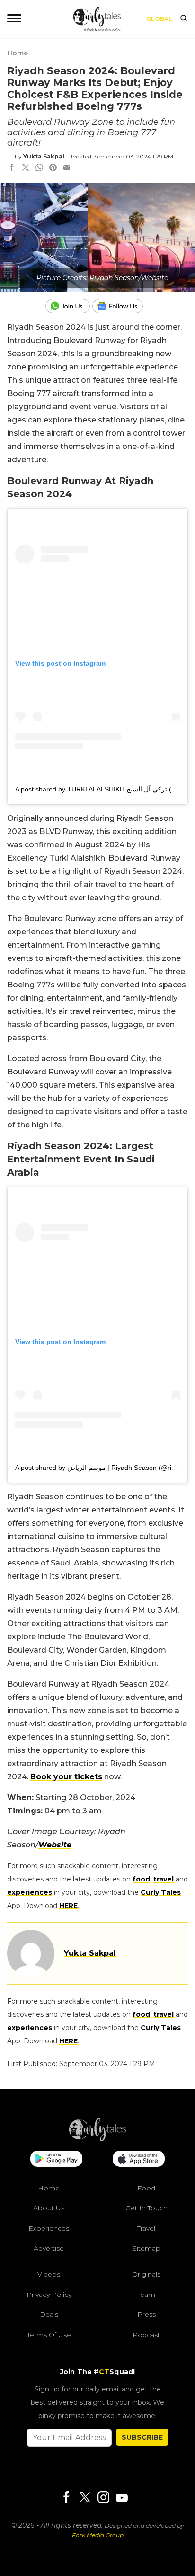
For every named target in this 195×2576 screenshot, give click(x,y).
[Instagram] (103, 2498)
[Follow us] (121, 306)
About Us (49, 2208)
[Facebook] (66, 2498)
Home (18, 53)
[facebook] (12, 168)
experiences (30, 1892)
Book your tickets (66, 1777)
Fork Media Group (98, 2535)
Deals (49, 2314)
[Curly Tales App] (56, 2160)
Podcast (146, 2335)
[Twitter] (85, 2498)
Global (159, 19)
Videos (49, 2274)
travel (164, 1879)
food (141, 1879)
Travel (146, 2228)
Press (146, 2314)
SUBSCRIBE (142, 2437)
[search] (184, 19)
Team (146, 2295)
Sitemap (146, 2248)
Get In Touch (146, 2208)
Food (146, 2188)
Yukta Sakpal (44, 156)
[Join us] (69, 306)
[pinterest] (53, 168)
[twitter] (26, 168)
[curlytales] (97, 2139)
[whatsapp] (39, 168)
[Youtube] (122, 2498)
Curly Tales (161, 1892)
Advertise (49, 2248)
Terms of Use (49, 2335)
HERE (68, 1906)
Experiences (49, 2228)
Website (55, 1845)
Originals (146, 2274)
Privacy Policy (49, 2295)
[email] (67, 168)
